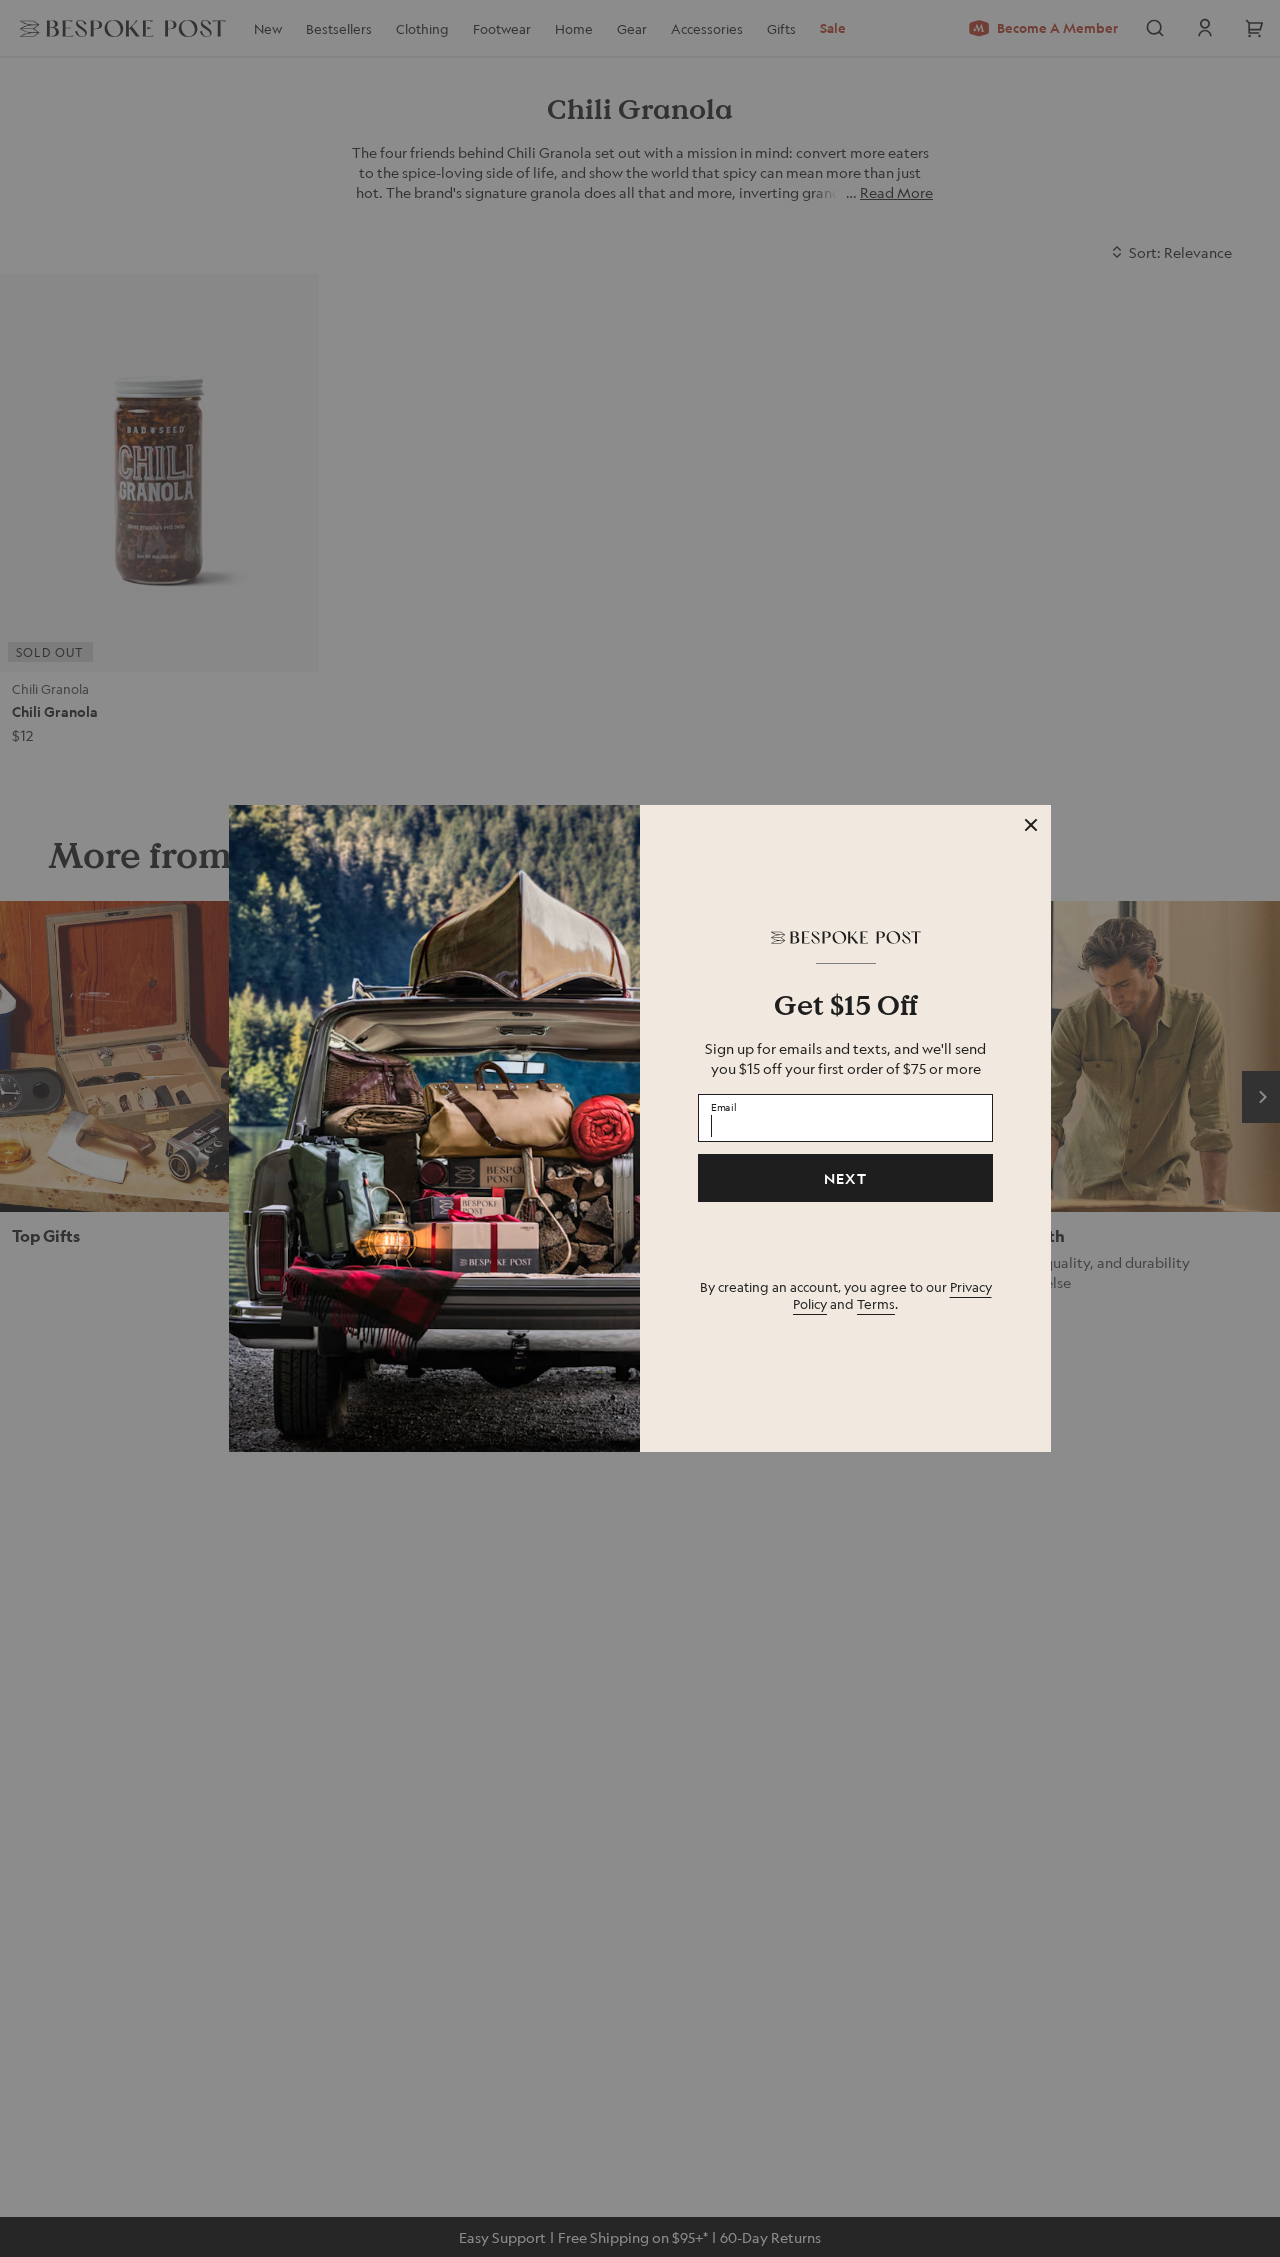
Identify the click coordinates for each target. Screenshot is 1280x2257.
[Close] (1031, 825)
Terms (876, 1303)
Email (724, 1106)
